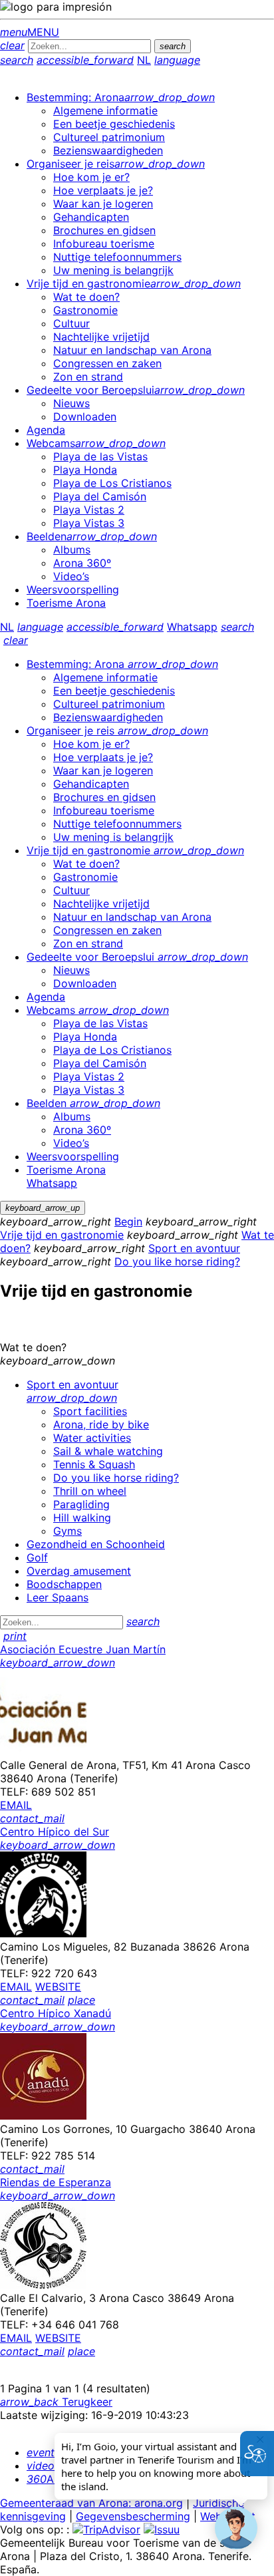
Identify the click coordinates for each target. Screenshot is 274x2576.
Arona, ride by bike (101, 1424)
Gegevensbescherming (133, 2516)
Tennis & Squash (94, 1464)
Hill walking (82, 1518)
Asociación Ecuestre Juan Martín (83, 1649)
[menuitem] (121, 97)
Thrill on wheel (90, 1491)
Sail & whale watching (108, 1451)
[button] (236, 2528)
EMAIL (16, 1805)
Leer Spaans (58, 1597)
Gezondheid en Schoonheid (96, 1544)
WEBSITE (58, 1987)
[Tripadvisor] (106, 2529)
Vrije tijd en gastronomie (62, 1235)
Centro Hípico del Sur (55, 1832)
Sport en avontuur (194, 1248)
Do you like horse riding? (177, 1261)
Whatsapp (192, 627)
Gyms (68, 1531)
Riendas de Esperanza (56, 2182)
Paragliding (81, 1504)
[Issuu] (162, 2529)
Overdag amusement (79, 1571)
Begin (128, 1221)
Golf (37, 1557)
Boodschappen (64, 1584)
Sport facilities (90, 1411)
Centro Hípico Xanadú (56, 2013)
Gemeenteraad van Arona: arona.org (91, 2503)
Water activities (92, 1438)
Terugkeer (56, 2402)
